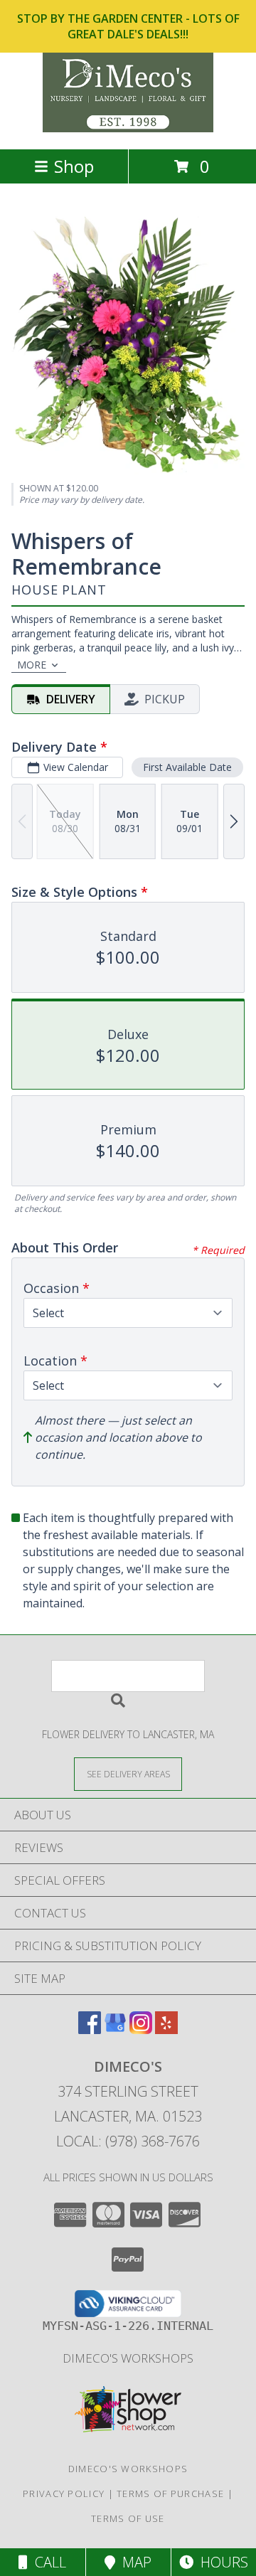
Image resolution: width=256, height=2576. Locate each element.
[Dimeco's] (128, 128)
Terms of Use (128, 2518)
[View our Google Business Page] (115, 2029)
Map (133, 2562)
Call (47, 2562)
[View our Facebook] (90, 2029)
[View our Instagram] (141, 2029)
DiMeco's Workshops (128, 2358)
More (32, 665)
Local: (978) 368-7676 (128, 2141)
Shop (74, 166)
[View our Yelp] (166, 2029)
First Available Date (187, 767)
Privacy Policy (64, 2493)
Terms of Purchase (170, 2493)
